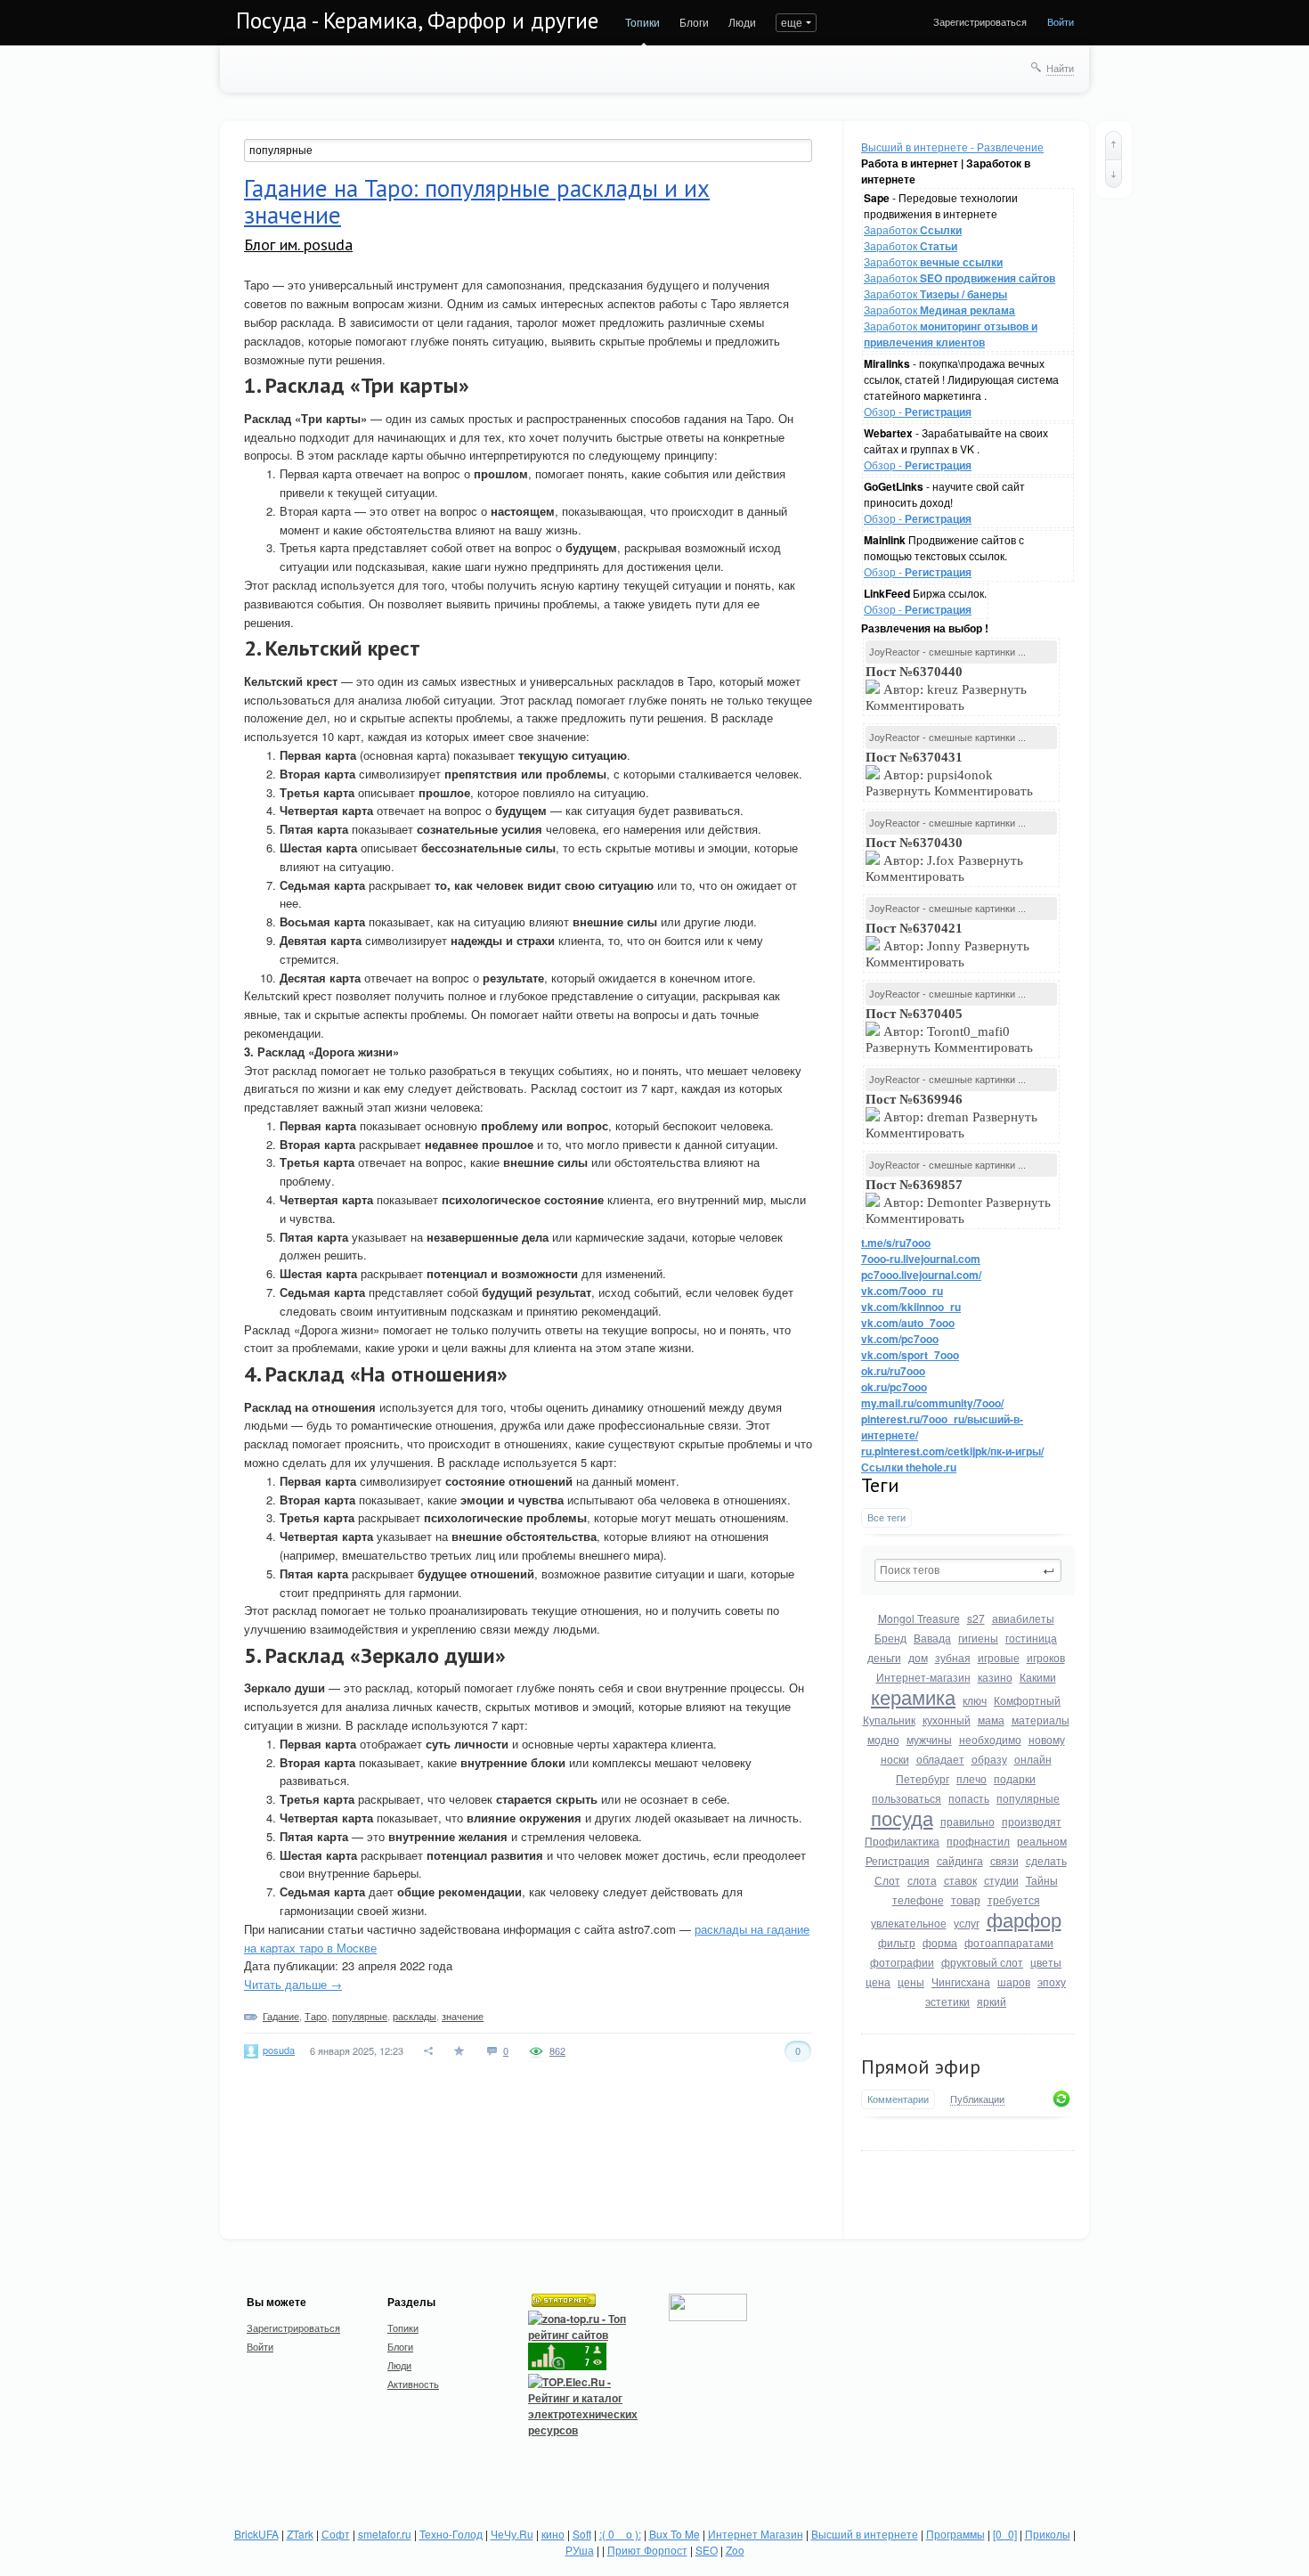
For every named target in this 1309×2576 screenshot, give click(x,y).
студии (1001, 1880)
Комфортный (1027, 1700)
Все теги (886, 1517)
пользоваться (907, 1798)
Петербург (923, 1778)
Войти (1061, 21)
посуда (902, 1818)
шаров (1014, 1981)
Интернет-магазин (923, 1677)
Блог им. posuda (298, 245)
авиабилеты (1023, 1618)
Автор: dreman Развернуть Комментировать (951, 1116)
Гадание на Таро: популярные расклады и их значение (477, 201)
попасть (969, 1798)
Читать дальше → (293, 1984)
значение (463, 2016)
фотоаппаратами (1009, 1942)
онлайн (1033, 1759)
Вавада (932, 1638)
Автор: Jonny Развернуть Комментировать (947, 945)
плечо (972, 1778)
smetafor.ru (385, 2534)
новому (1047, 1739)
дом (918, 1657)
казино (995, 1677)
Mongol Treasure (919, 1618)
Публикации (977, 2099)
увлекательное (909, 1923)
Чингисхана (961, 1981)
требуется (1014, 1899)
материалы (1041, 1720)
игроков (1046, 1657)
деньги (884, 1657)
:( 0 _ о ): (620, 2534)
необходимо (990, 1739)
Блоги (694, 22)
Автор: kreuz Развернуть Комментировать (946, 689)
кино (553, 2534)
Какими (1038, 1677)
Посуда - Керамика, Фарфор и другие (417, 20)
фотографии (902, 1962)
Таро (316, 2016)
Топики (642, 22)
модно (883, 1739)
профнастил (978, 1841)
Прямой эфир (921, 2067)
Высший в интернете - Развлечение (952, 147)
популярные (1028, 1798)
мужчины (929, 1739)
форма (940, 1942)
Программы (955, 2534)
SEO (707, 2550)
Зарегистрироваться (980, 21)
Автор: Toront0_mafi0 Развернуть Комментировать (951, 1031)
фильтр (897, 1942)
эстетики (947, 2001)
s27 (976, 1618)
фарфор (1024, 1919)
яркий (992, 2001)
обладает (940, 1759)
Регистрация (898, 1860)
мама (991, 1720)
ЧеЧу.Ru (512, 2534)
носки (895, 1759)
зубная (953, 1657)
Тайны (1042, 1880)
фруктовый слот (982, 1962)
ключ (975, 1700)
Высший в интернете (865, 2534)
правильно (968, 1821)
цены (911, 1981)
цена (878, 1981)
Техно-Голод (451, 2534)
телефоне (918, 1899)
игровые (999, 1657)
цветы (1046, 1962)
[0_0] (1005, 2534)
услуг (967, 1923)
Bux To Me (675, 2534)
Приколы (1048, 2534)
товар (966, 1899)
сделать (1046, 1860)
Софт (336, 2534)
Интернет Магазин (756, 2534)
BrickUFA (256, 2534)
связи (1004, 1860)
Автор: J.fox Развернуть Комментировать (944, 860)
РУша (580, 2550)
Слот (887, 1880)
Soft (582, 2534)
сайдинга (960, 1860)
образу (989, 1759)
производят (1032, 1821)
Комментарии (898, 2099)
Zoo (735, 2550)
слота (922, 1880)
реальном (1042, 1841)
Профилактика (902, 1841)
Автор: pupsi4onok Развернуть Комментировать (951, 774)
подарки (1015, 1778)
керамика (913, 1696)
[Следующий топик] (1114, 174)
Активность (413, 2384)
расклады (415, 2016)
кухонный (947, 1720)
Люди (742, 22)
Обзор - (918, 411)
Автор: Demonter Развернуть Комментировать (958, 1202)
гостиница (1031, 1638)
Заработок (913, 229)
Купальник (889, 1720)
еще (792, 22)
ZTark (300, 2534)
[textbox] (968, 1570)
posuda (279, 2050)
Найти (1060, 68)
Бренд (890, 1638)
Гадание (281, 2016)
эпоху (1052, 1981)
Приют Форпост (647, 2550)
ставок (960, 1880)
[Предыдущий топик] (1114, 145)
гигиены (978, 1638)
